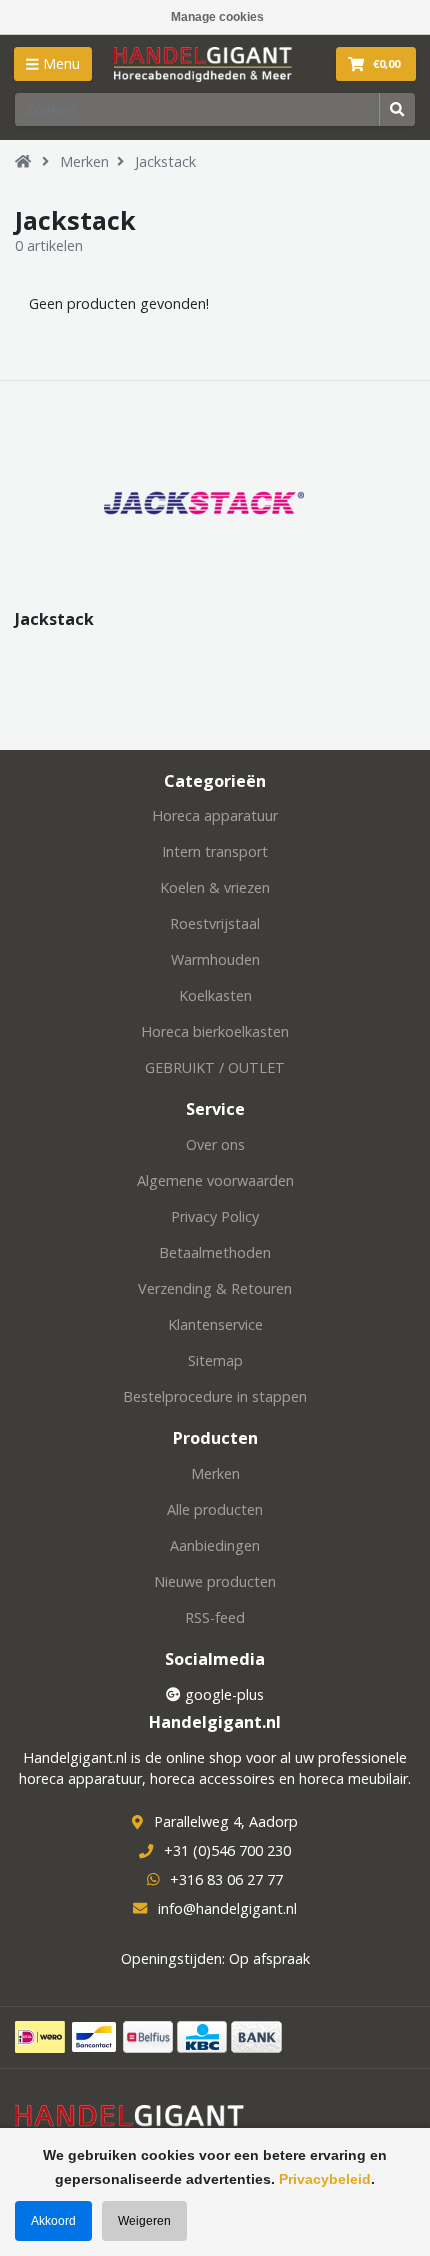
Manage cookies (217, 17)
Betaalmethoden (215, 1252)
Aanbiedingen (215, 1545)
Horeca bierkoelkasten (215, 1031)
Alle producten (215, 1509)
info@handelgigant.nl (227, 1908)
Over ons (215, 1144)
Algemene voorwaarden (215, 1180)
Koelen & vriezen (215, 887)
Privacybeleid (325, 2179)
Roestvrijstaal (215, 923)
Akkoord (53, 2221)
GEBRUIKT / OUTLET (215, 1067)
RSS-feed (215, 1617)
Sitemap (215, 1360)
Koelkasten (215, 995)
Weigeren (144, 2221)
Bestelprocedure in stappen (215, 1396)
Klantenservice (215, 1324)
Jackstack (165, 161)
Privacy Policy (215, 1216)
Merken (84, 161)
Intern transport (215, 851)
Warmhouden (215, 959)
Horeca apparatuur (215, 815)
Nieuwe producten (215, 1581)
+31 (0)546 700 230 (227, 1850)
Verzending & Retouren (215, 1288)
